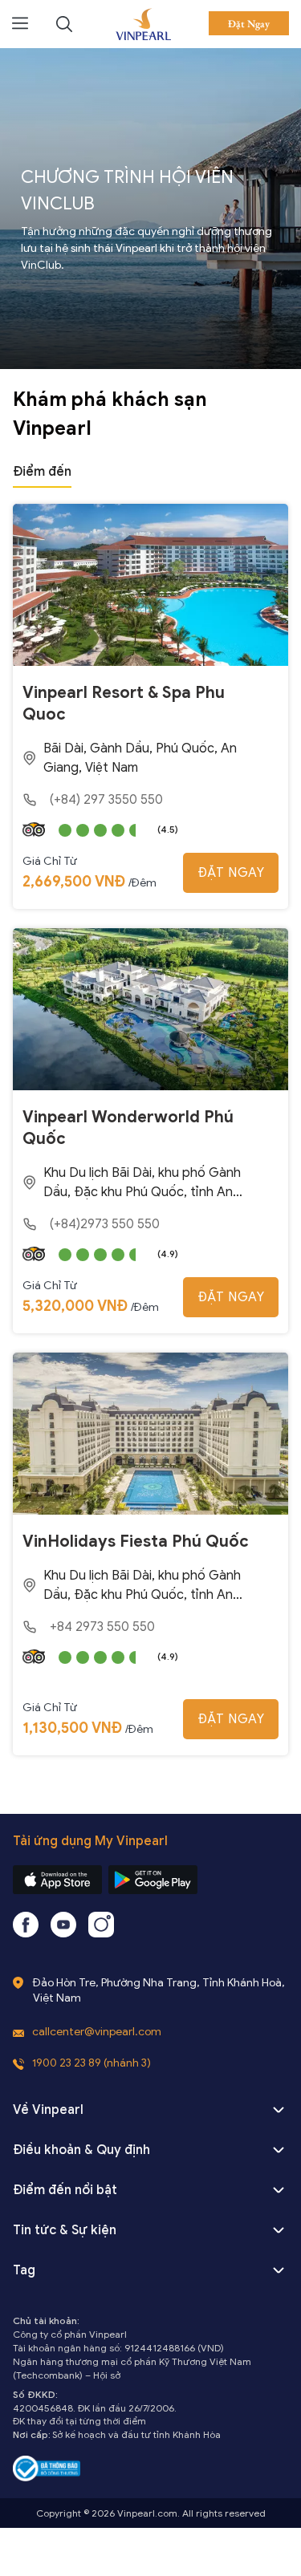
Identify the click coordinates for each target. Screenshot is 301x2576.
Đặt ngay (231, 873)
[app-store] (57, 1880)
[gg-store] (153, 1880)
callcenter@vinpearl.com (97, 2032)
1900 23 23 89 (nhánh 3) (92, 2063)
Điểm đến (42, 472)
